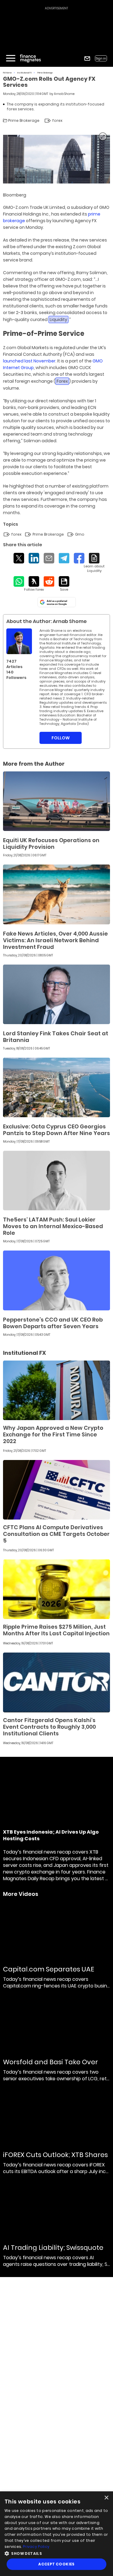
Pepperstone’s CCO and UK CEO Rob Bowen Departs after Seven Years (53, 1323)
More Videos (21, 1894)
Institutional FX (25, 73)
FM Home (7, 73)
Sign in (101, 58)
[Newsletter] (87, 58)
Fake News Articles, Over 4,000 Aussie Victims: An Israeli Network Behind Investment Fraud (55, 940)
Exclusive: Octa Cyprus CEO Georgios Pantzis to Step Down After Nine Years (56, 1130)
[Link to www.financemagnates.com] (56, 801)
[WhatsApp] (19, 581)
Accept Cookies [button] (56, 2564)
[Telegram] (64, 558)
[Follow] (34, 584)
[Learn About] (94, 563)
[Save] (64, 584)
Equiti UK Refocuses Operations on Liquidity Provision (51, 844)
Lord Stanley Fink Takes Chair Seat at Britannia (56, 1037)
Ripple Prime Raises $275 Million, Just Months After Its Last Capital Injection (56, 1630)
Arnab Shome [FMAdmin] (64, 94)
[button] (56, 2553)
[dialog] (56, 2534)
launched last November (29, 361)
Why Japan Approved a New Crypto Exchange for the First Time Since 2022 (53, 1434)
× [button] (106, 2498)
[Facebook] (79, 558)
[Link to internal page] (19, 641)
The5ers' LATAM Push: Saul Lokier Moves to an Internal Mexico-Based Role (53, 1226)
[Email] (49, 558)
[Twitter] (19, 558)
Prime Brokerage (45, 73)
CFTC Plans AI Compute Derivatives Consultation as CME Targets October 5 (56, 1534)
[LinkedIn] (34, 558)
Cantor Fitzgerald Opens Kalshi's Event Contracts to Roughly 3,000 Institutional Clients (49, 1727)
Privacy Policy (36, 2547)
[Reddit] (49, 581)
